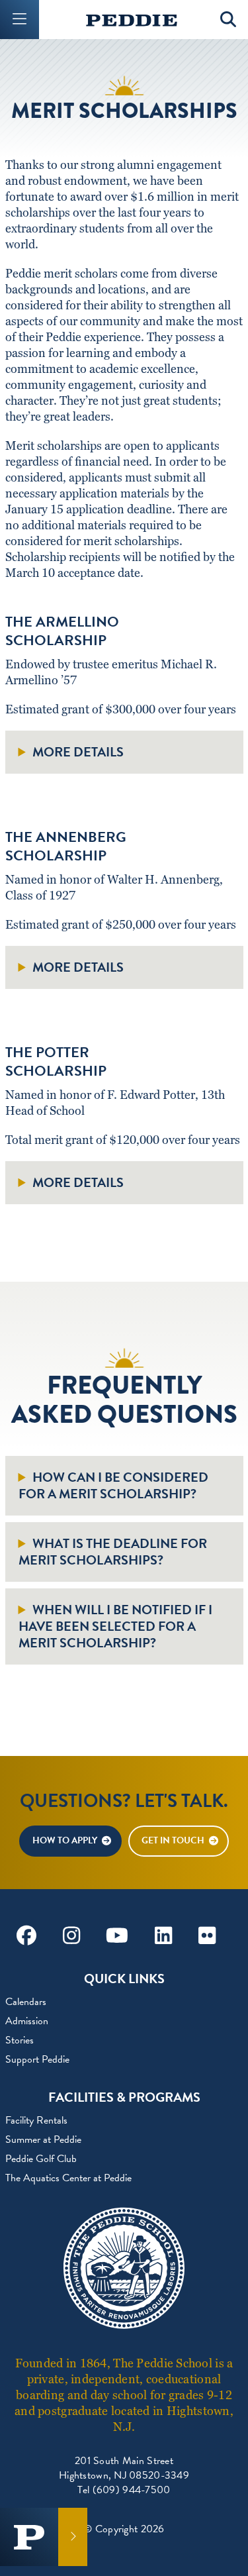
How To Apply (65, 1840)
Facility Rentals (36, 2120)
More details (78, 752)
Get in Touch (173, 1840)
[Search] (228, 20)
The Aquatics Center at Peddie (68, 2178)
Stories (20, 2040)
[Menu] (20, 20)
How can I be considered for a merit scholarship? (113, 1486)
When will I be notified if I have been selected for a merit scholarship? (115, 1626)
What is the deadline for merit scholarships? (113, 1552)
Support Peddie (37, 2059)
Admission (27, 2021)
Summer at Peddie (43, 2139)
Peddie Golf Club (41, 2159)
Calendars (26, 2002)
